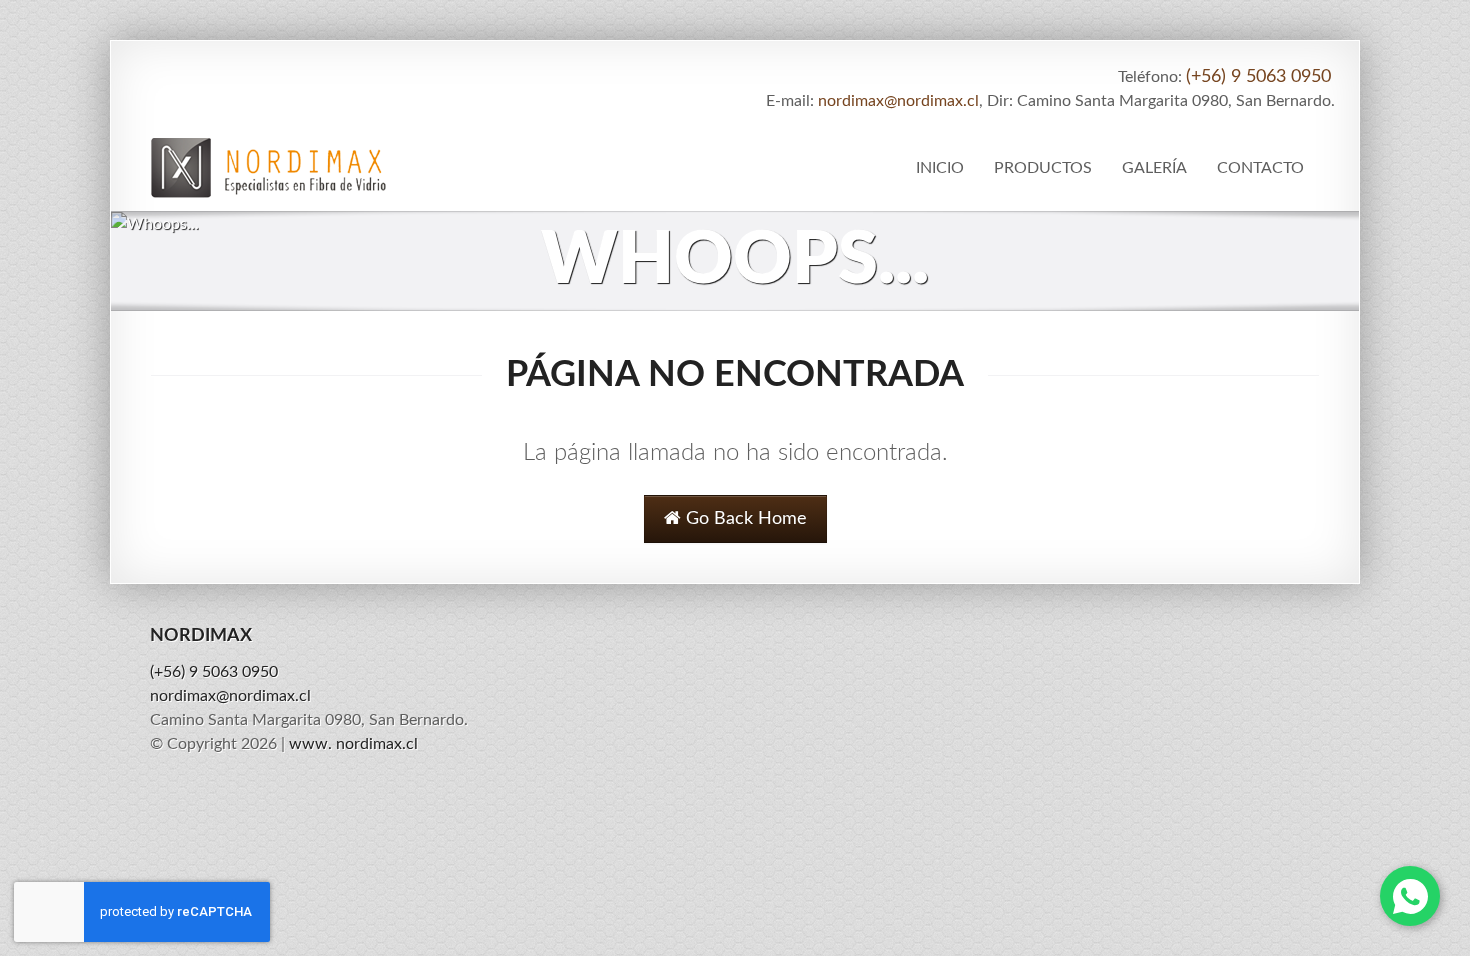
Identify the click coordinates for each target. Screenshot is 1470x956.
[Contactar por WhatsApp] (1410, 896)
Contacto (1260, 168)
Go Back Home (744, 519)
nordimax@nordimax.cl (898, 101)
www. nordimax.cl (353, 744)
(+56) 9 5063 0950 (1258, 77)
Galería (1154, 168)
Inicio (940, 168)
